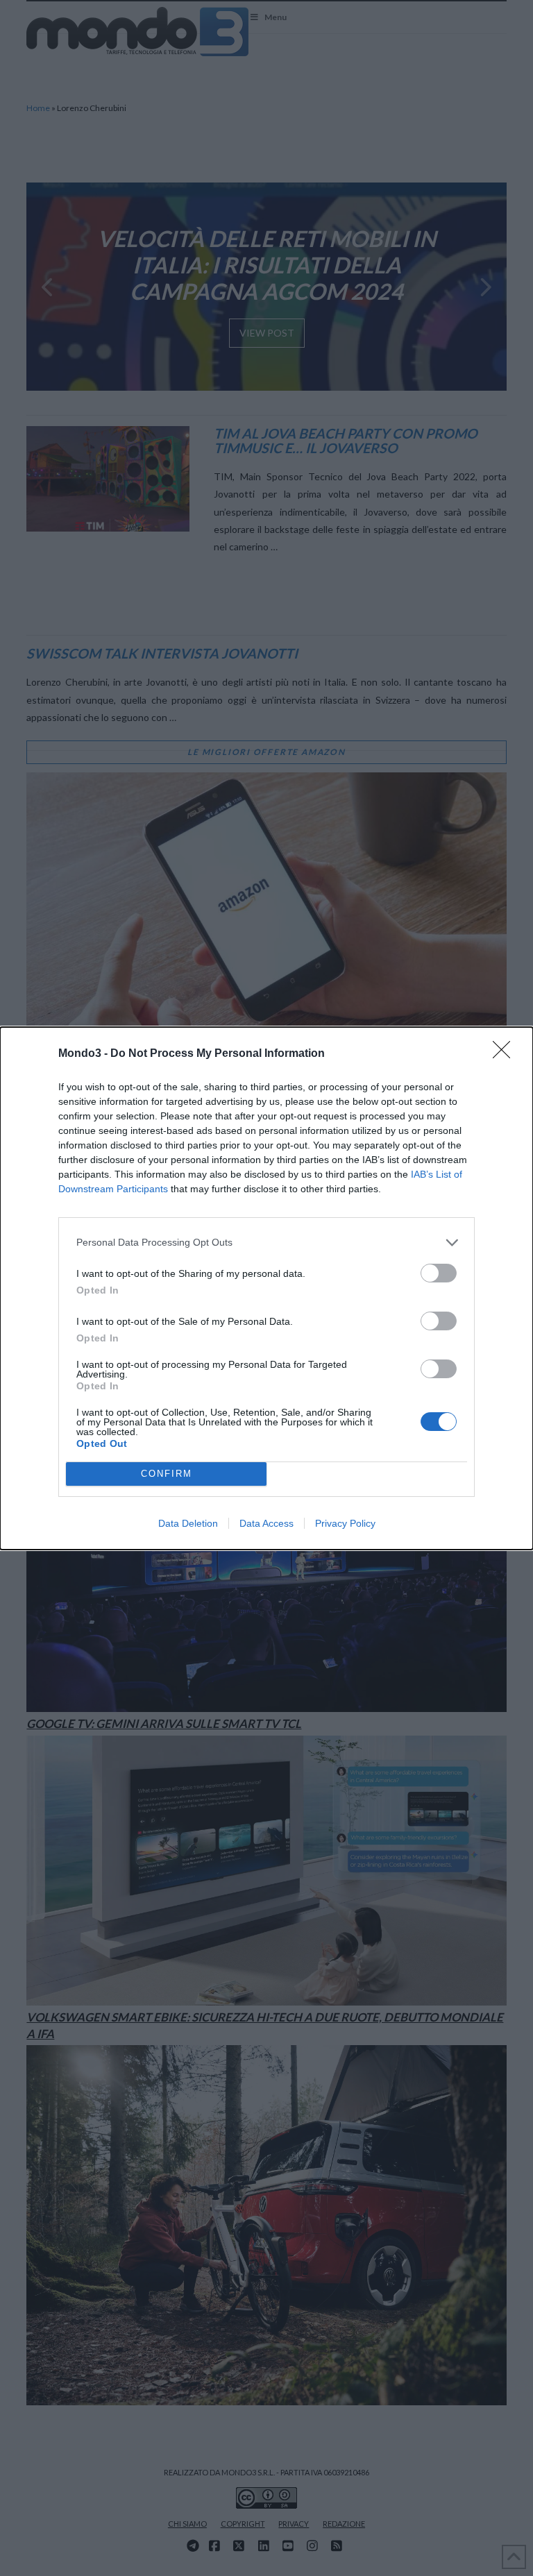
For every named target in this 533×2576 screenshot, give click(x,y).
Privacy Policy (345, 1523)
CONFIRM (167, 1474)
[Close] (506, 1054)
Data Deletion (188, 1523)
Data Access (266, 1523)
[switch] (439, 1273)
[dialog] (266, 1288)
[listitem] (266, 1243)
